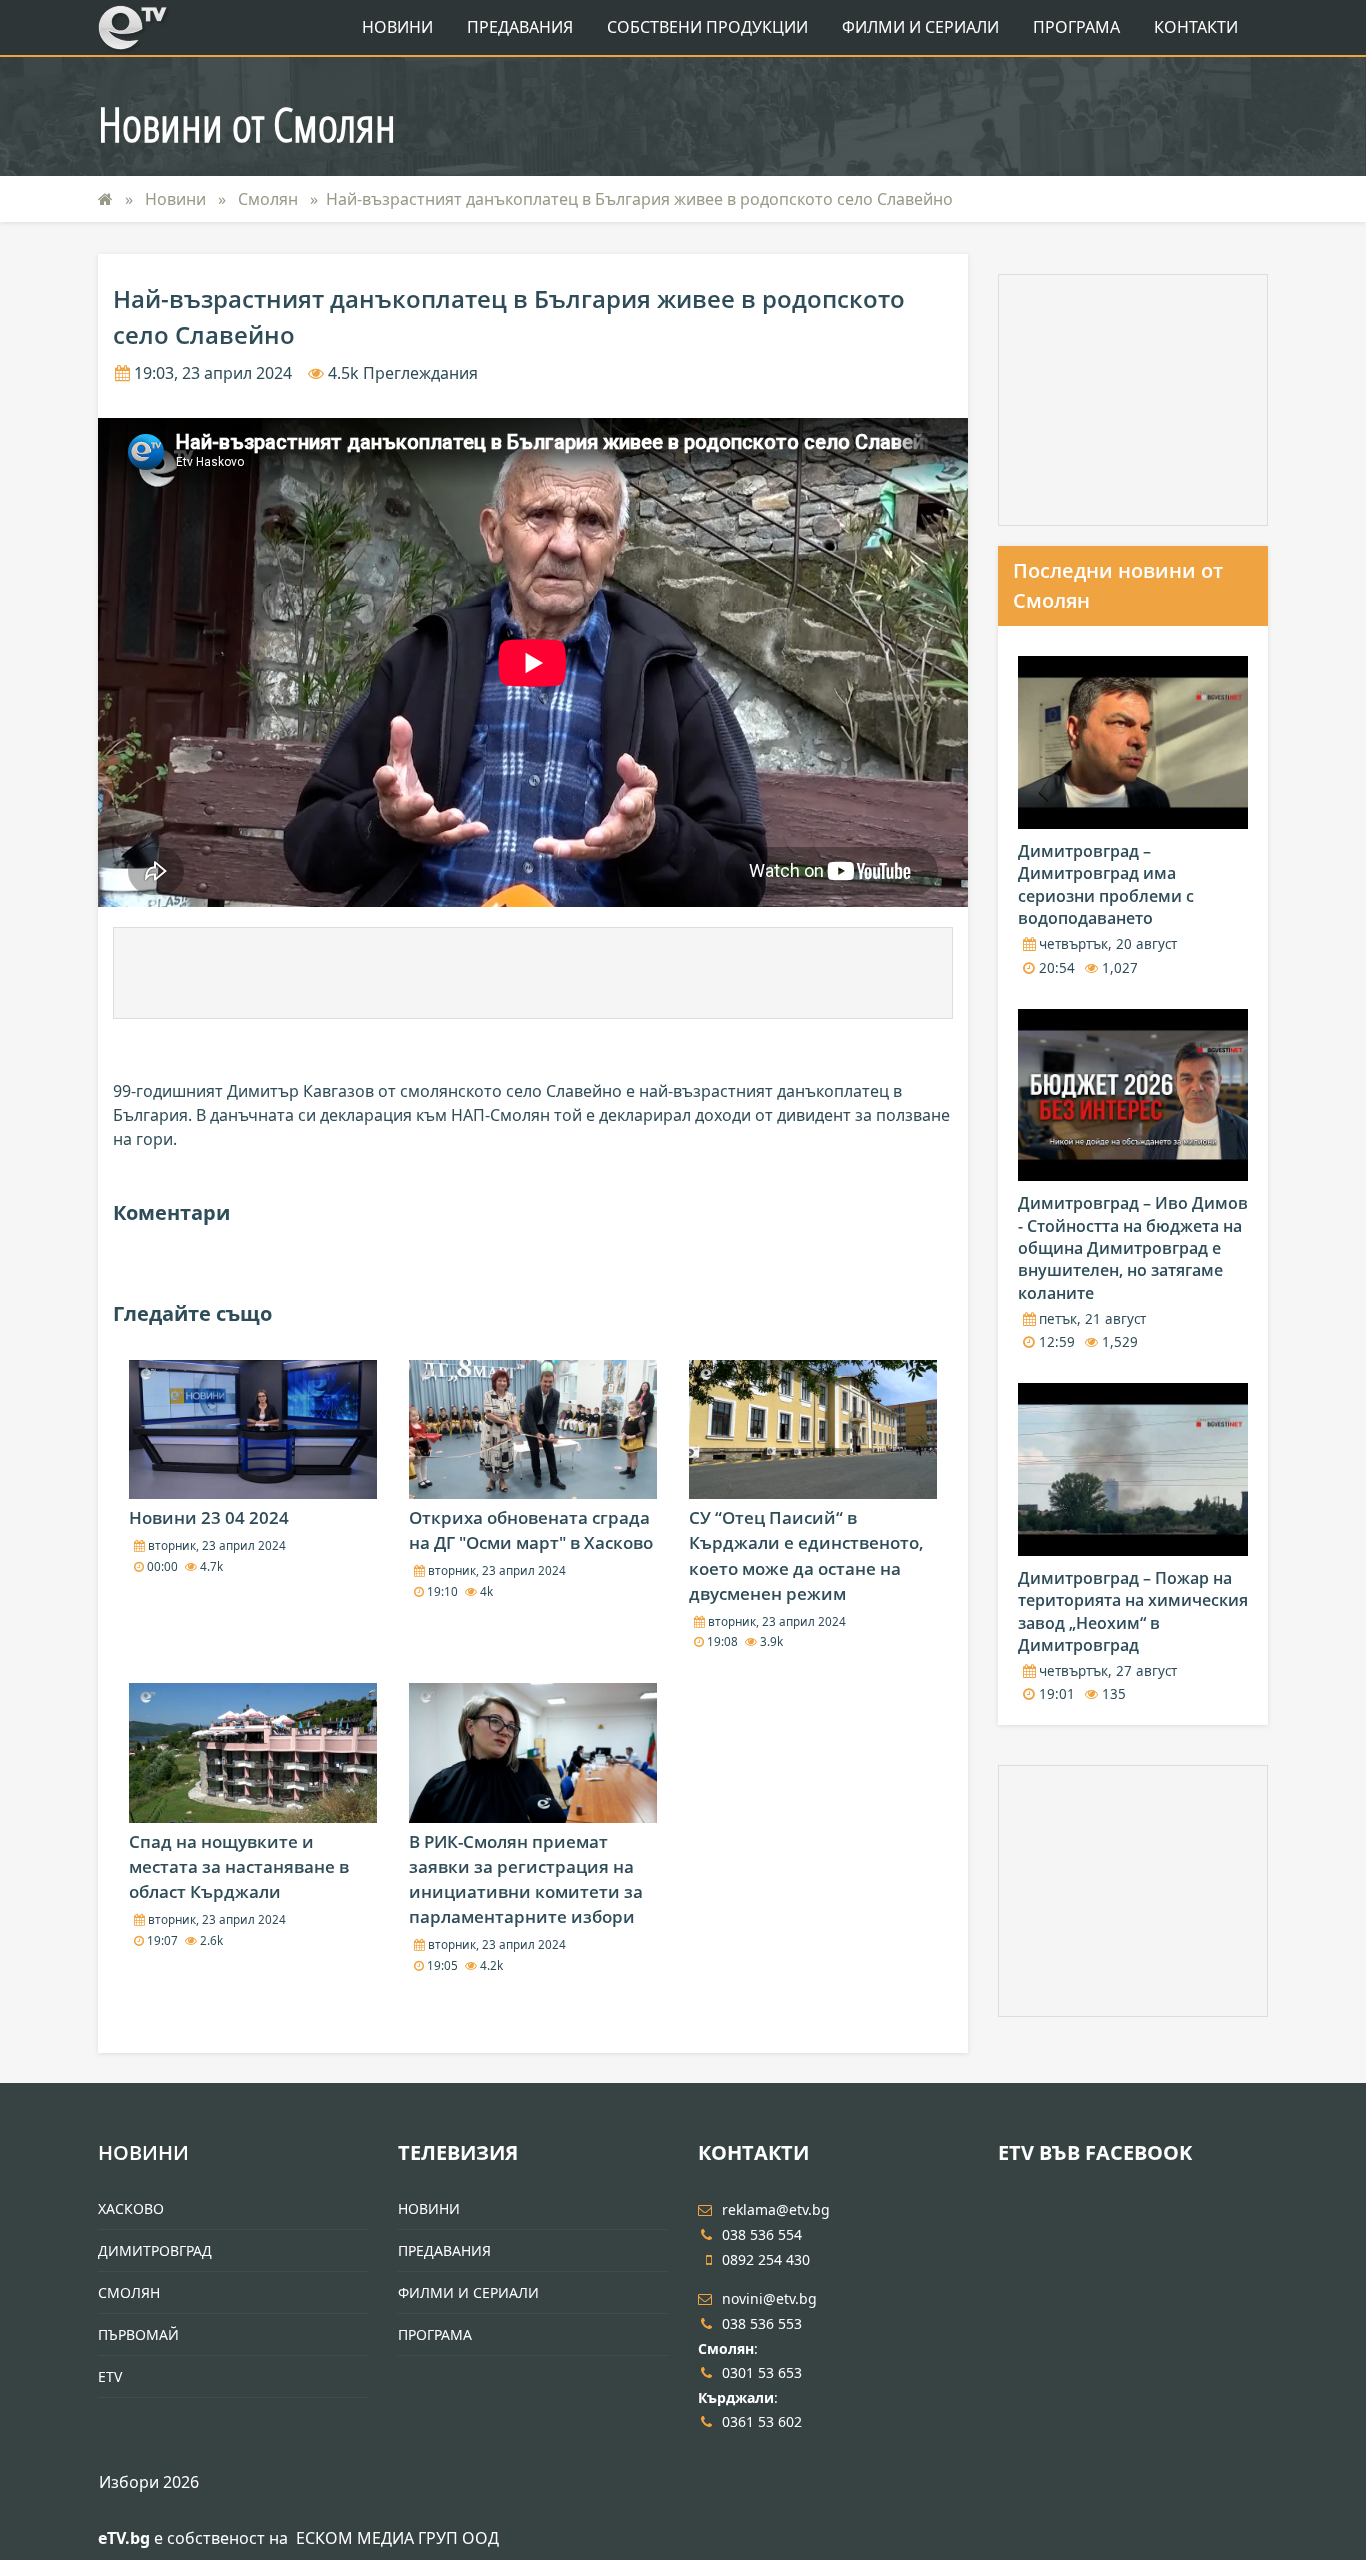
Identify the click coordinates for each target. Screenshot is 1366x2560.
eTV (110, 2376)
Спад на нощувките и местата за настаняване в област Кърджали (239, 1866)
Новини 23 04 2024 (209, 1517)
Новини (397, 27)
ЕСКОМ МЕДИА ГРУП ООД (397, 2538)
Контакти (1196, 27)
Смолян (270, 199)
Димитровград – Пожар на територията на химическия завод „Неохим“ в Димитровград (1133, 1611)
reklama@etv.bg (776, 2209)
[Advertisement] (533, 973)
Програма (1076, 27)
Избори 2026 (149, 2482)
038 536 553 (762, 2323)
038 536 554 (762, 2234)
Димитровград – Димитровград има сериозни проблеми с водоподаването (1106, 884)
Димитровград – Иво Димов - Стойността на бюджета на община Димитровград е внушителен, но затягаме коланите (1133, 1248)
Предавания (520, 27)
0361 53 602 (762, 2421)
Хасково (131, 2208)
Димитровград (155, 2250)
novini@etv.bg (769, 2298)
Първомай (138, 2334)
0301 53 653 (762, 2372)
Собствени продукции (707, 27)
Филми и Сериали (920, 27)
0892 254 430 (766, 2259)
